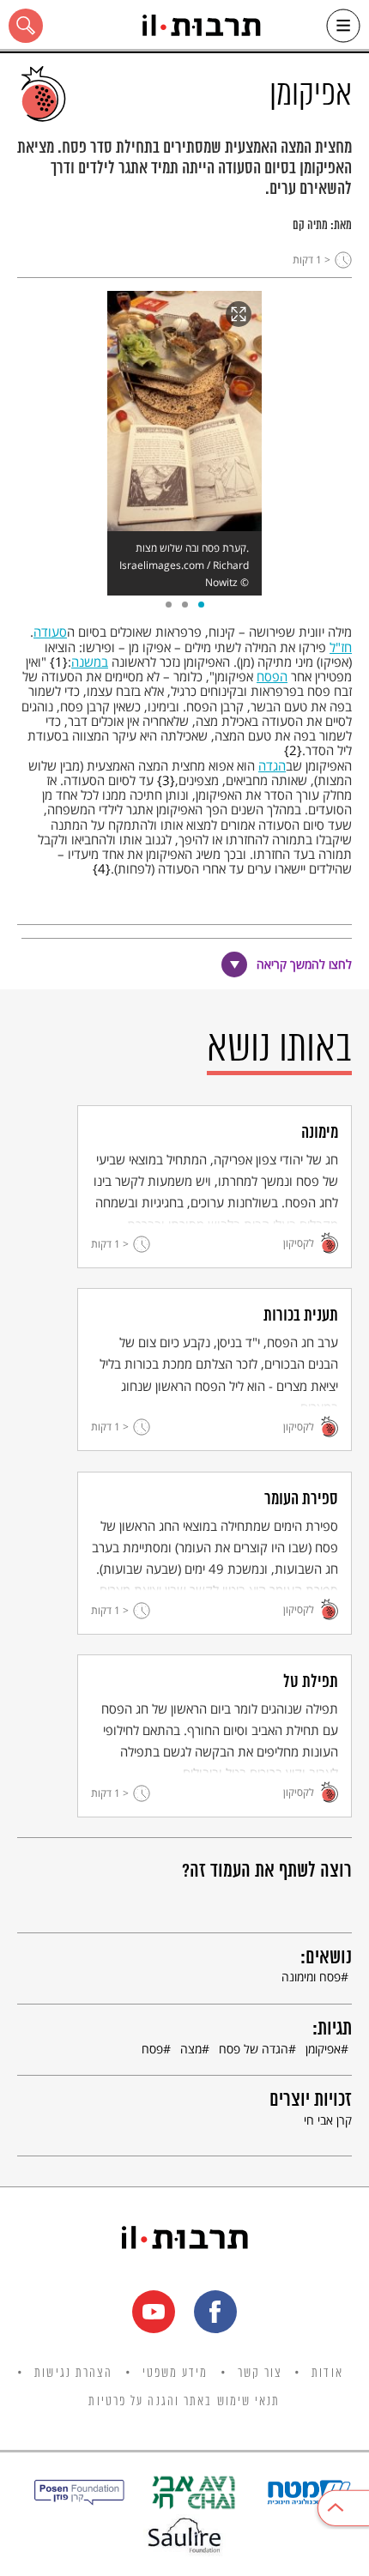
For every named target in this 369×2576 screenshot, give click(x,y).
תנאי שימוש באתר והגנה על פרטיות (184, 2402)
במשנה (90, 662)
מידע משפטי (175, 2373)
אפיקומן (323, 2049)
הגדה (272, 765)
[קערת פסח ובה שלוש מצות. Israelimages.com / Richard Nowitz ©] (184, 411)
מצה (191, 2049)
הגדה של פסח (254, 2049)
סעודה (50, 632)
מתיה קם (310, 226)
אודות (327, 2373)
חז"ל (341, 647)
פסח (152, 2049)
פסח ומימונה (311, 1977)
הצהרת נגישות (73, 2373)
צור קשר (260, 2373)
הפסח (272, 676)
